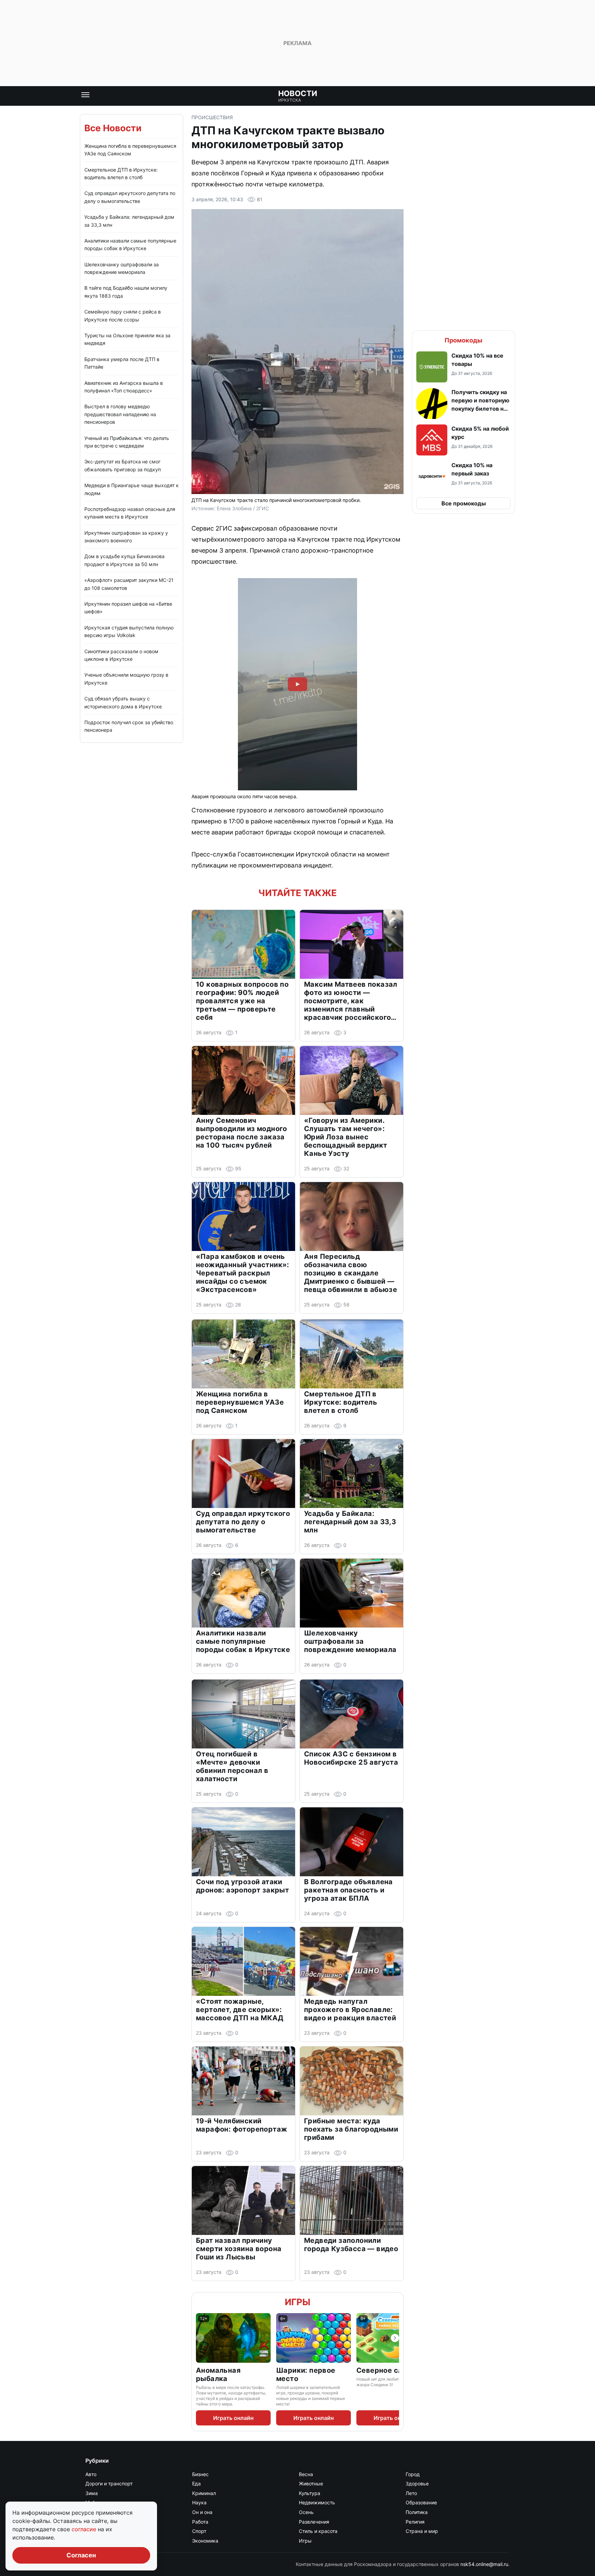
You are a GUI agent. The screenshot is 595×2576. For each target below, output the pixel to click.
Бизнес (200, 2474)
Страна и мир (422, 2531)
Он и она (202, 2512)
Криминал (204, 2493)
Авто (91, 2474)
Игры (297, 2302)
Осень (306, 2512)
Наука (199, 2502)
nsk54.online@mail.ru (484, 2564)
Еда (196, 2483)
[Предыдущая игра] (200, 2338)
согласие (85, 2529)
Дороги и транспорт (109, 2483)
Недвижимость (317, 2502)
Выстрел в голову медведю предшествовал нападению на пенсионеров (120, 414)
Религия (415, 2522)
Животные (311, 2483)
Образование (421, 2502)
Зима (92, 2493)
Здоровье (417, 2483)
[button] (463, 367)
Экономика (205, 2541)
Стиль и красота (318, 2531)
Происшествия (212, 117)
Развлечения (314, 2522)
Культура (310, 2493)
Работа (200, 2522)
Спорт (199, 2531)
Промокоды (463, 340)
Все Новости (113, 128)
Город (413, 2474)
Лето (411, 2493)
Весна (306, 2474)
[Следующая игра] (395, 2338)
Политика (417, 2512)
